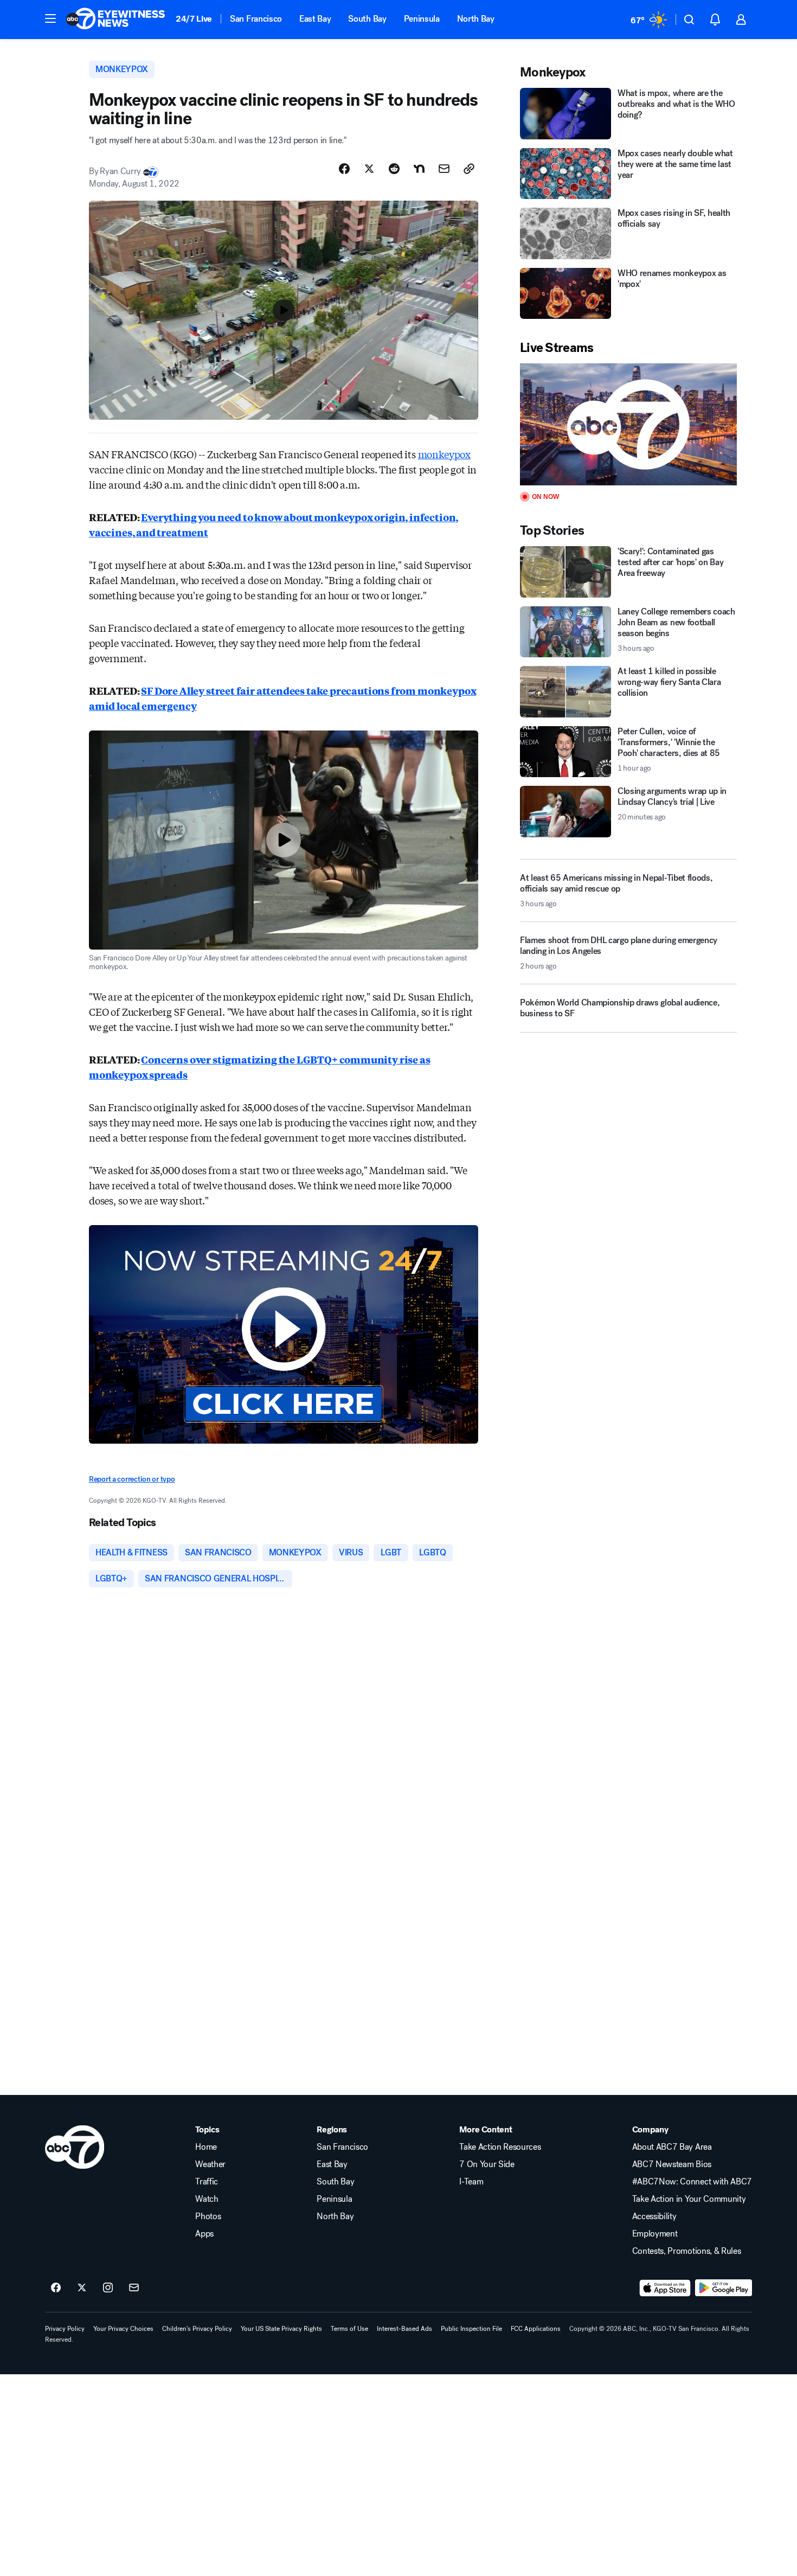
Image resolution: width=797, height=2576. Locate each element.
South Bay (367, 19)
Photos (208, 2216)
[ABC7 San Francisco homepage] (115, 20)
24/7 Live (194, 19)
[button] (50, 18)
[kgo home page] (75, 2147)
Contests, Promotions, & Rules (687, 2251)
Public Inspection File (471, 2329)
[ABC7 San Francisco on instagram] (108, 2288)
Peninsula (422, 19)
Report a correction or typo (132, 1479)
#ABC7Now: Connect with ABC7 (692, 2182)
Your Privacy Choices (123, 2329)
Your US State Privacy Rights (281, 2329)
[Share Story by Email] (444, 169)
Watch (207, 2199)
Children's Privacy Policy (197, 2329)
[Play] (628, 424)
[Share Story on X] (369, 169)
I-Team (471, 2182)
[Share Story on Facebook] (344, 169)
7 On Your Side (487, 2164)
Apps (204, 2234)
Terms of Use (349, 2329)
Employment (655, 2234)
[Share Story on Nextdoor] (419, 169)
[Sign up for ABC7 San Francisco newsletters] (134, 2288)
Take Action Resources (500, 2147)
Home (206, 2147)
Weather (210, 2164)
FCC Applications (536, 2329)
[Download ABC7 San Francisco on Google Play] (724, 2288)
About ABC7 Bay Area (672, 2147)
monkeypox (444, 454)
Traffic (207, 2182)
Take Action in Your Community (689, 2199)
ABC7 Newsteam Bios (672, 2164)
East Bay (315, 19)
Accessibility (654, 2216)
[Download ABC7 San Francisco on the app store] (665, 2288)
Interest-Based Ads (404, 2329)
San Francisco (256, 19)
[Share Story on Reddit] (394, 169)
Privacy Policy (65, 2329)
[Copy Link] (469, 169)
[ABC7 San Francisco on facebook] (56, 2288)
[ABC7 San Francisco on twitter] (82, 2288)
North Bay (476, 19)
